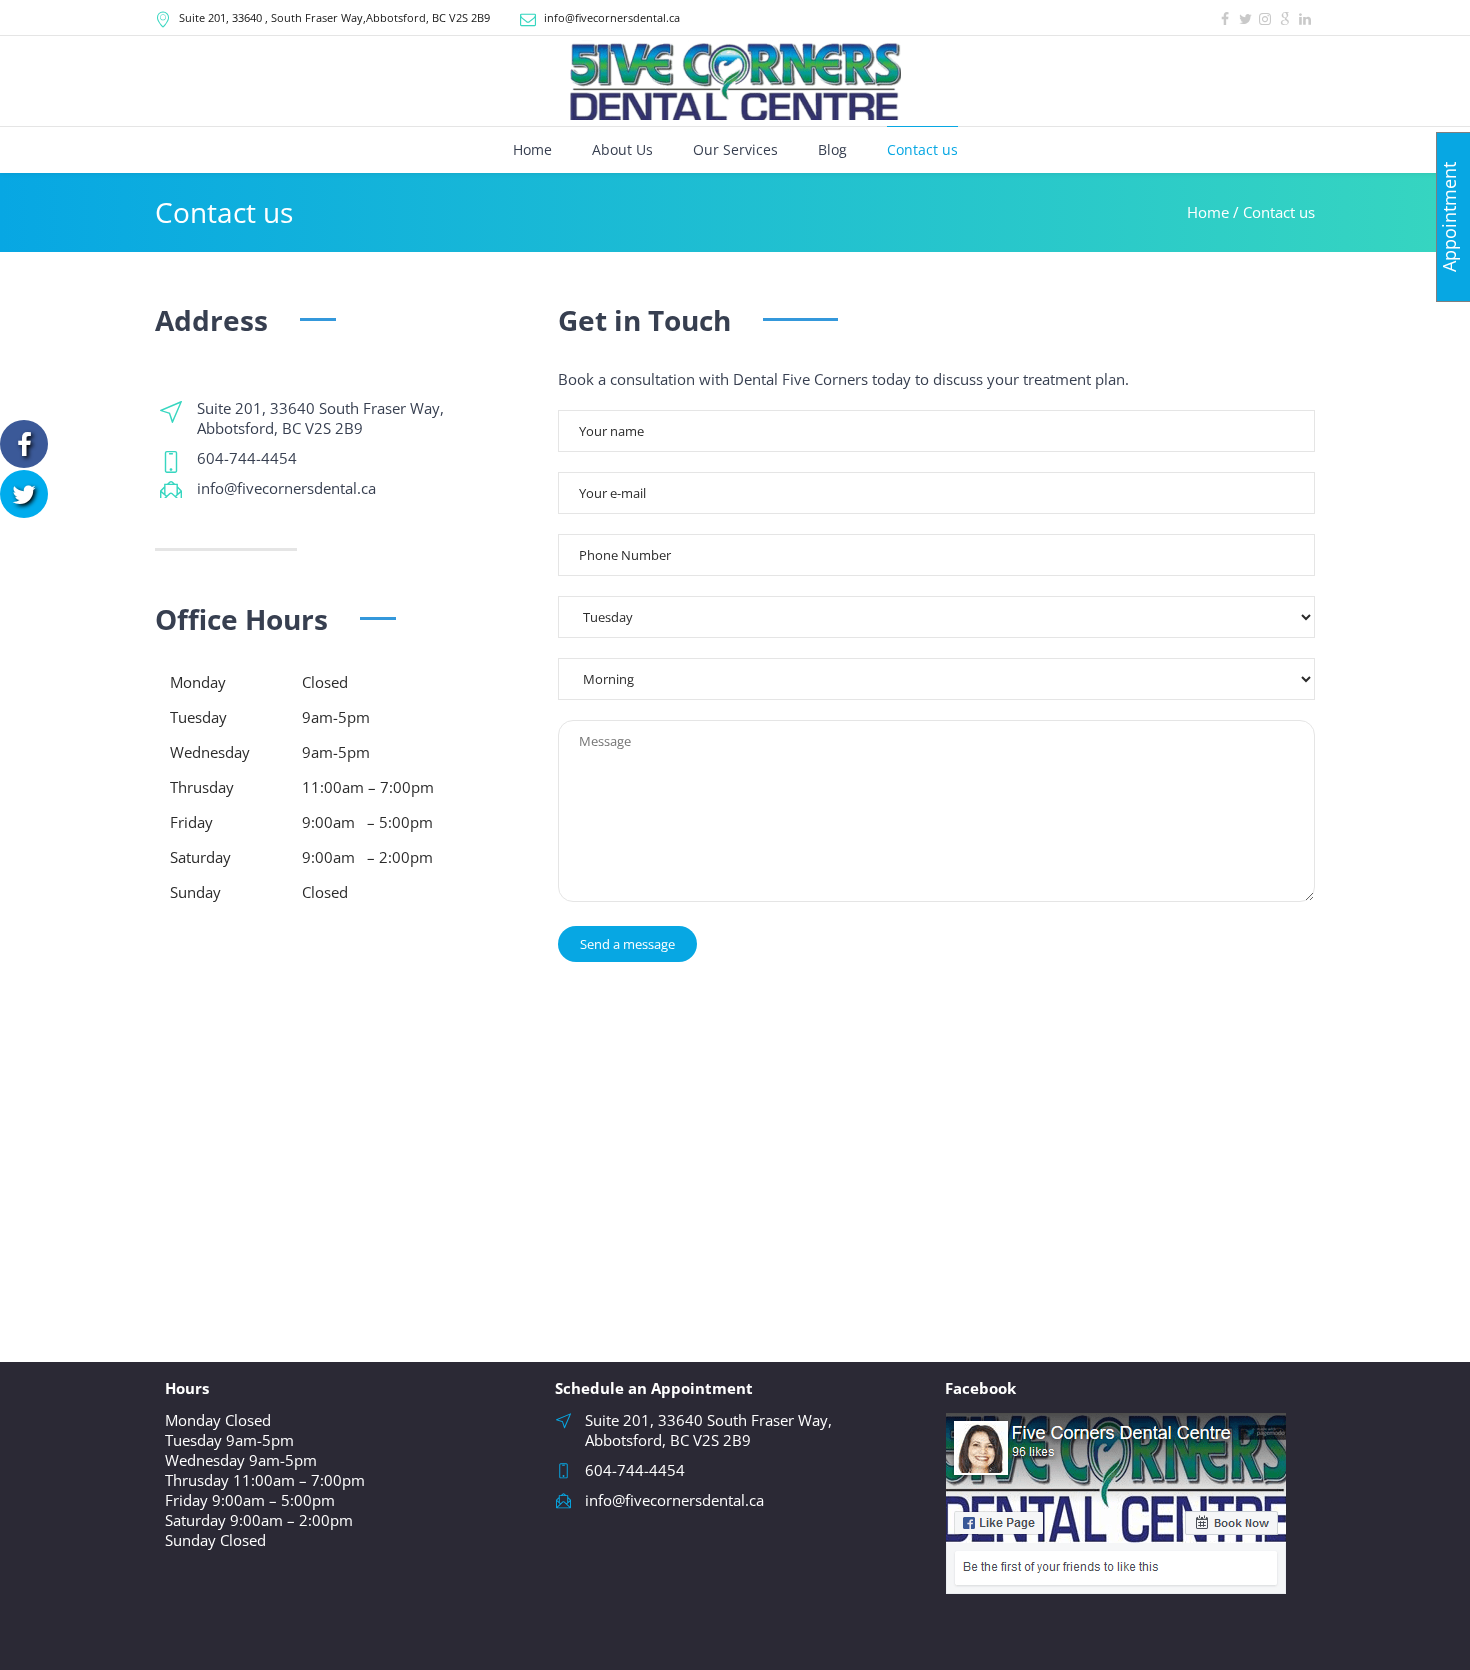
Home (1208, 212)
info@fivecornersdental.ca (612, 17)
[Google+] (1285, 19)
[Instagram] (1265, 19)
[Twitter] (1245, 19)
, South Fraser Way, (334, 17)
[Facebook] (1225, 19)
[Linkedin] (1305, 19)
